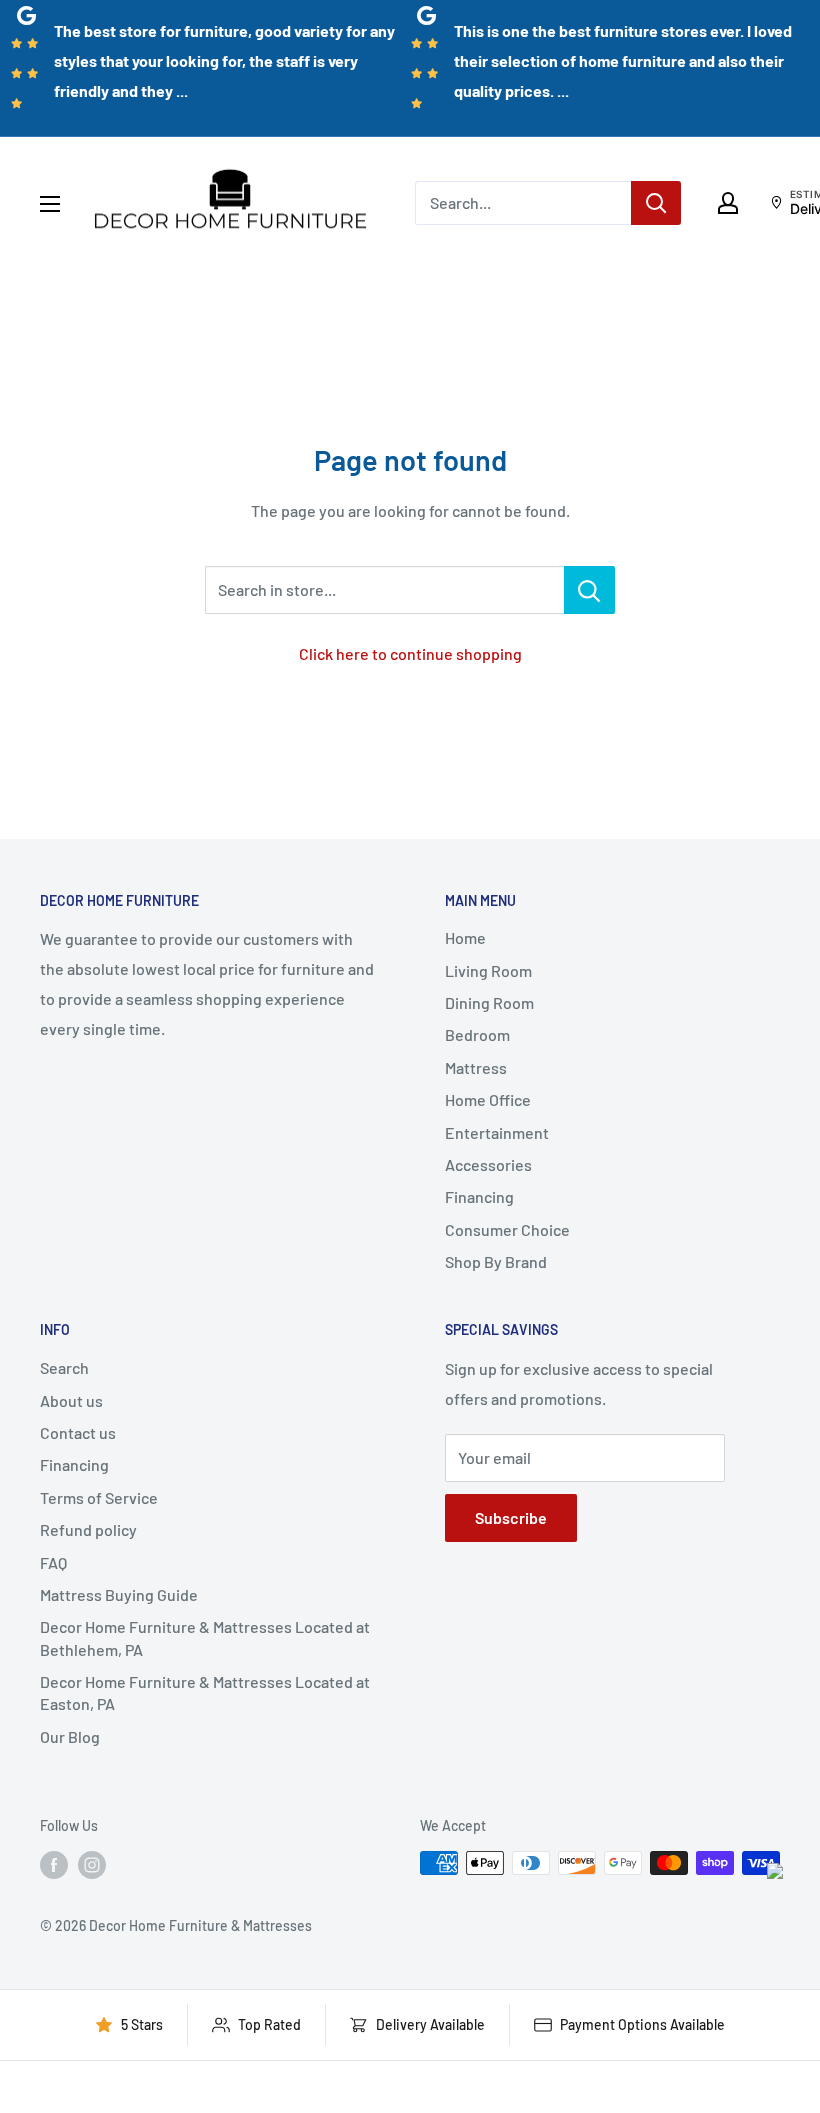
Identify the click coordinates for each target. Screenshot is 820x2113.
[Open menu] (50, 204)
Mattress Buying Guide (119, 1594)
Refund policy (88, 1529)
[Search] (656, 203)
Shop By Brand (496, 1261)
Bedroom (477, 1034)
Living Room (488, 970)
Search (64, 1367)
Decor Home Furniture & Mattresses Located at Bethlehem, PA (205, 1637)
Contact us (78, 1432)
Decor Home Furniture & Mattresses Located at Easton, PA (205, 1692)
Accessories (488, 1164)
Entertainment (497, 1132)
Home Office (488, 1099)
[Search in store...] (589, 590)
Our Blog (70, 1736)
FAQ (53, 1562)
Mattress (476, 1067)
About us (71, 1400)
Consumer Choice (507, 1229)
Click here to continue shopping (410, 653)
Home (465, 937)
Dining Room (489, 1002)
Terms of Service (99, 1497)
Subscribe (511, 1517)
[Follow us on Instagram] (92, 1865)
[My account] (728, 203)
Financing (479, 1196)
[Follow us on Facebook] (54, 1865)
